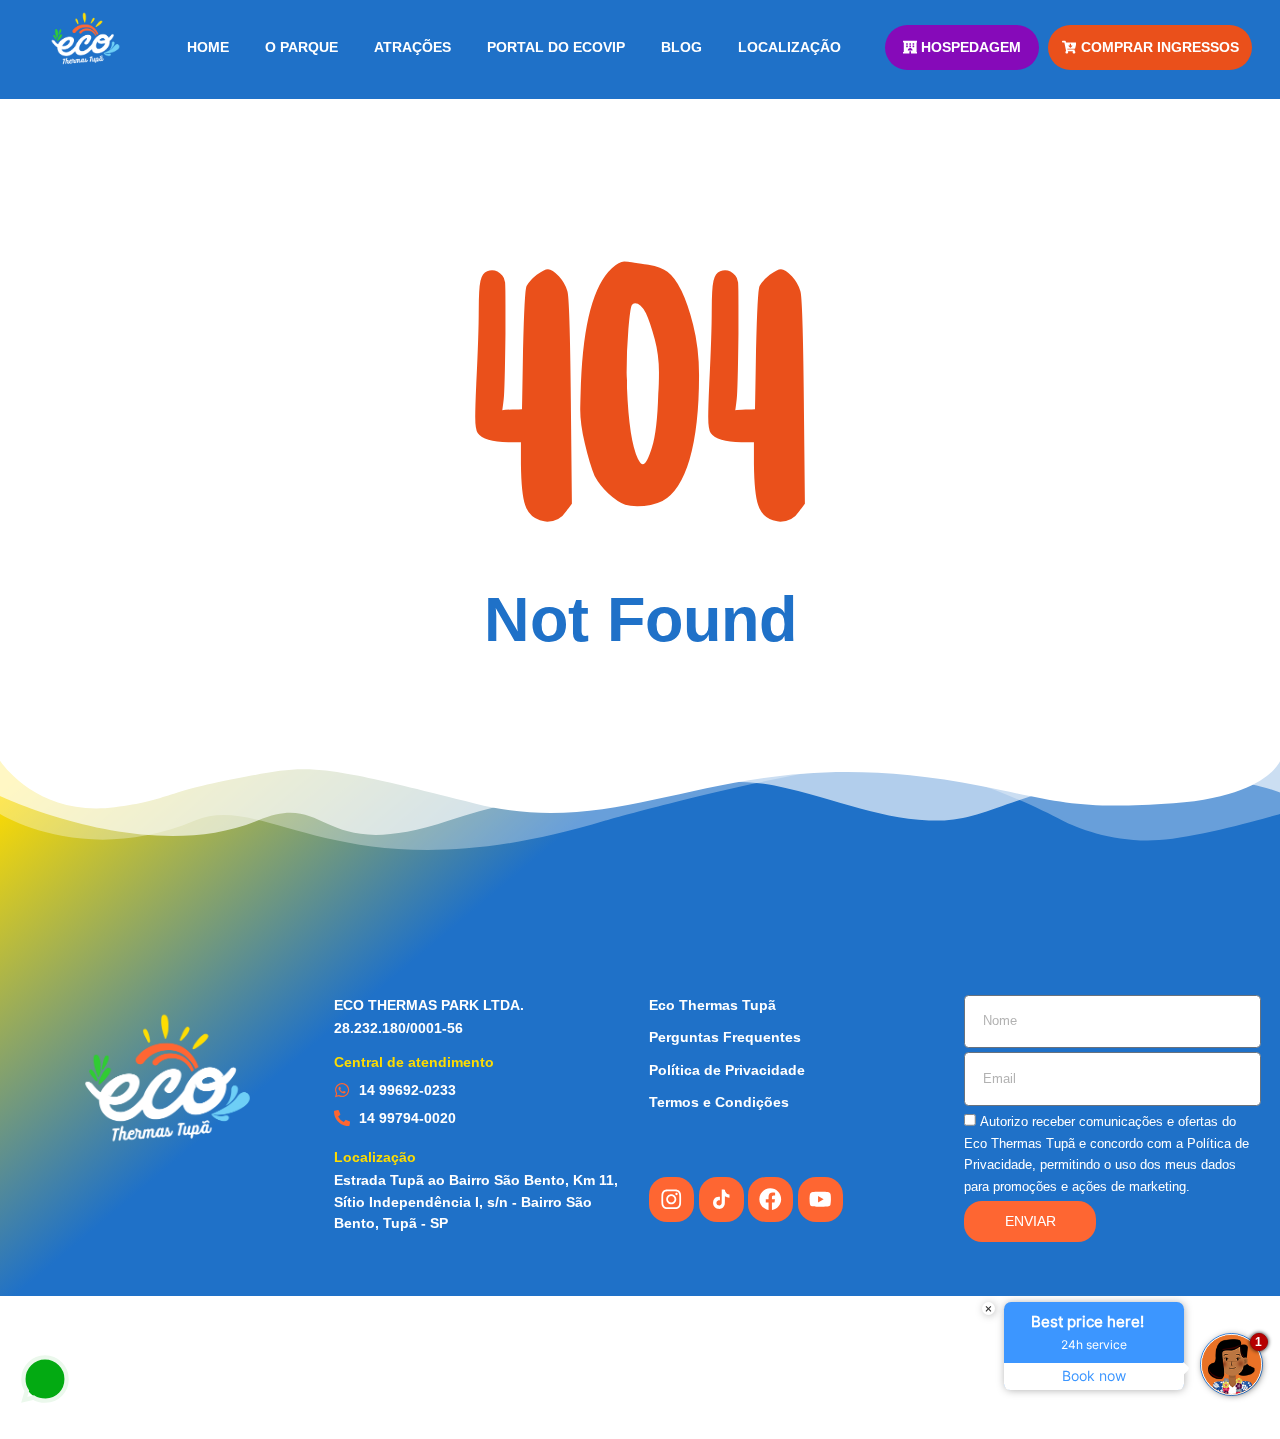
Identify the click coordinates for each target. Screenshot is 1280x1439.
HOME (208, 47)
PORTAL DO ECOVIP (556, 47)
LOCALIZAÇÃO (789, 47)
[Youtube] (820, 1199)
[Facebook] (770, 1199)
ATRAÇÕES (412, 47)
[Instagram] (671, 1199)
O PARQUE (301, 47)
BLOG (681, 47)
